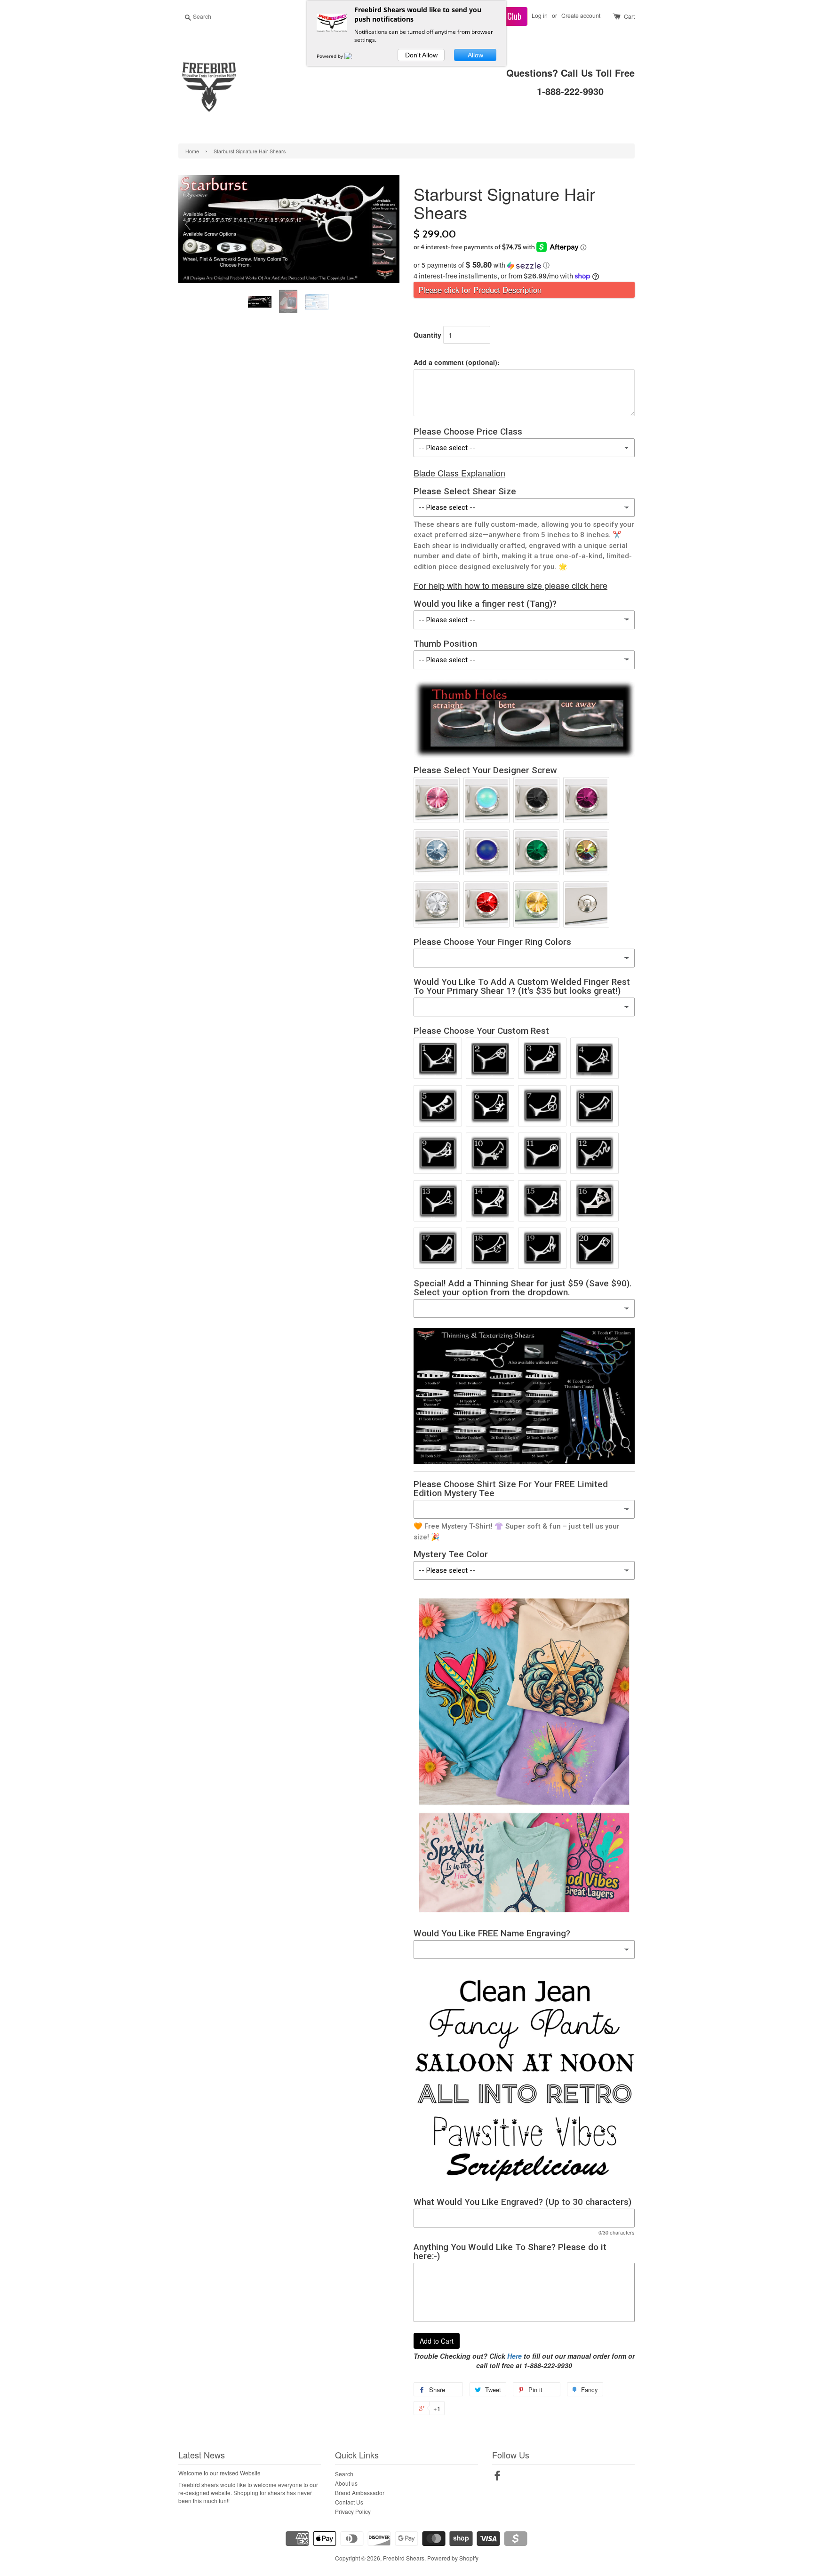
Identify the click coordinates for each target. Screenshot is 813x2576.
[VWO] (354, 56)
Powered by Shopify (453, 2558)
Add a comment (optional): (457, 362)
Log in (540, 15)
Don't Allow (421, 55)
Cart (629, 16)
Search (344, 2474)
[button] (524, 265)
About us (346, 2483)
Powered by (331, 56)
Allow (475, 55)
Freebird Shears (404, 2558)
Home (192, 151)
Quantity (427, 335)
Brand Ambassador (360, 2493)
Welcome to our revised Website (219, 2473)
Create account (581, 15)
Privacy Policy (353, 2511)
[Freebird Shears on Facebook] (497, 2477)
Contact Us (349, 2502)
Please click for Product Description (480, 290)
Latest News (202, 2455)
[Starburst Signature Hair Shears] (261, 302)
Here (514, 2356)
